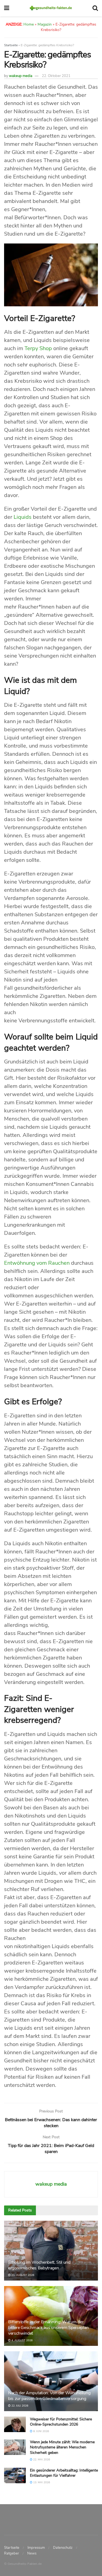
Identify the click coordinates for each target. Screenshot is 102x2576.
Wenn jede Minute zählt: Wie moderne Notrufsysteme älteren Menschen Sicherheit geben (62, 2447)
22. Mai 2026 (41, 2460)
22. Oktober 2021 (56, 76)
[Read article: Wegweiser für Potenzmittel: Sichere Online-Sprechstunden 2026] (15, 2424)
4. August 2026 (22, 2340)
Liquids (23, 517)
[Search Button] (95, 8)
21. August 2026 (22, 2275)
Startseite (11, 45)
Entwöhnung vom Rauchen (37, 1263)
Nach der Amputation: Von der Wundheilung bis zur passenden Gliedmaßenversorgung (49, 2396)
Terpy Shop (39, 348)
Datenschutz (63, 2547)
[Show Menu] (7, 8)
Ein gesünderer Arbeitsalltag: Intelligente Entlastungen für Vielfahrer (64, 2473)
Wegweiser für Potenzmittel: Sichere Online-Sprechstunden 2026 (61, 2422)
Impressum (36, 2547)
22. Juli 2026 (19, 2406)
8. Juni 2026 (41, 2431)
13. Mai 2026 (41, 2482)
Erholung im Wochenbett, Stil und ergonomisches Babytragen (39, 2265)
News (32, 2553)
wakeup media (21, 76)
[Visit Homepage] (51, 8)
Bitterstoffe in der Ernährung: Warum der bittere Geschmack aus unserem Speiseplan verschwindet (48, 2328)
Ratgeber (12, 2553)
